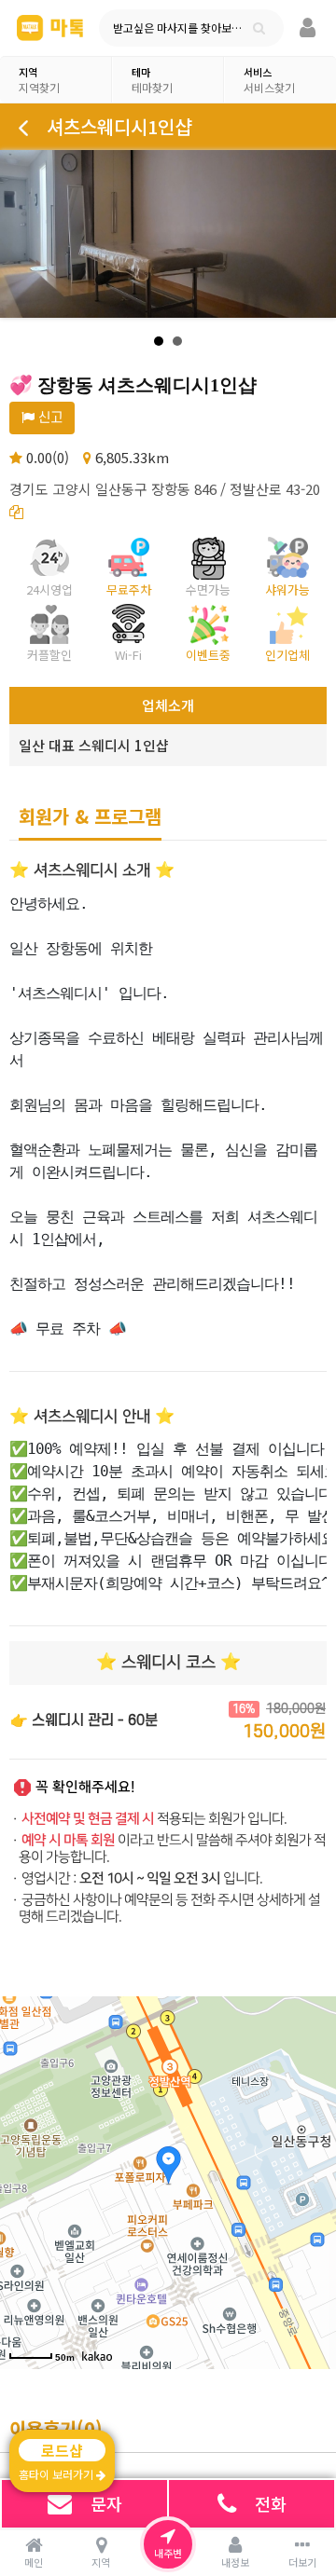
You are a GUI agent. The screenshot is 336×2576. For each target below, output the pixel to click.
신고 (49, 418)
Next (312, 234)
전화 (271, 2503)
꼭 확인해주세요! (85, 1787)
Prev (24, 234)
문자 (106, 2503)
